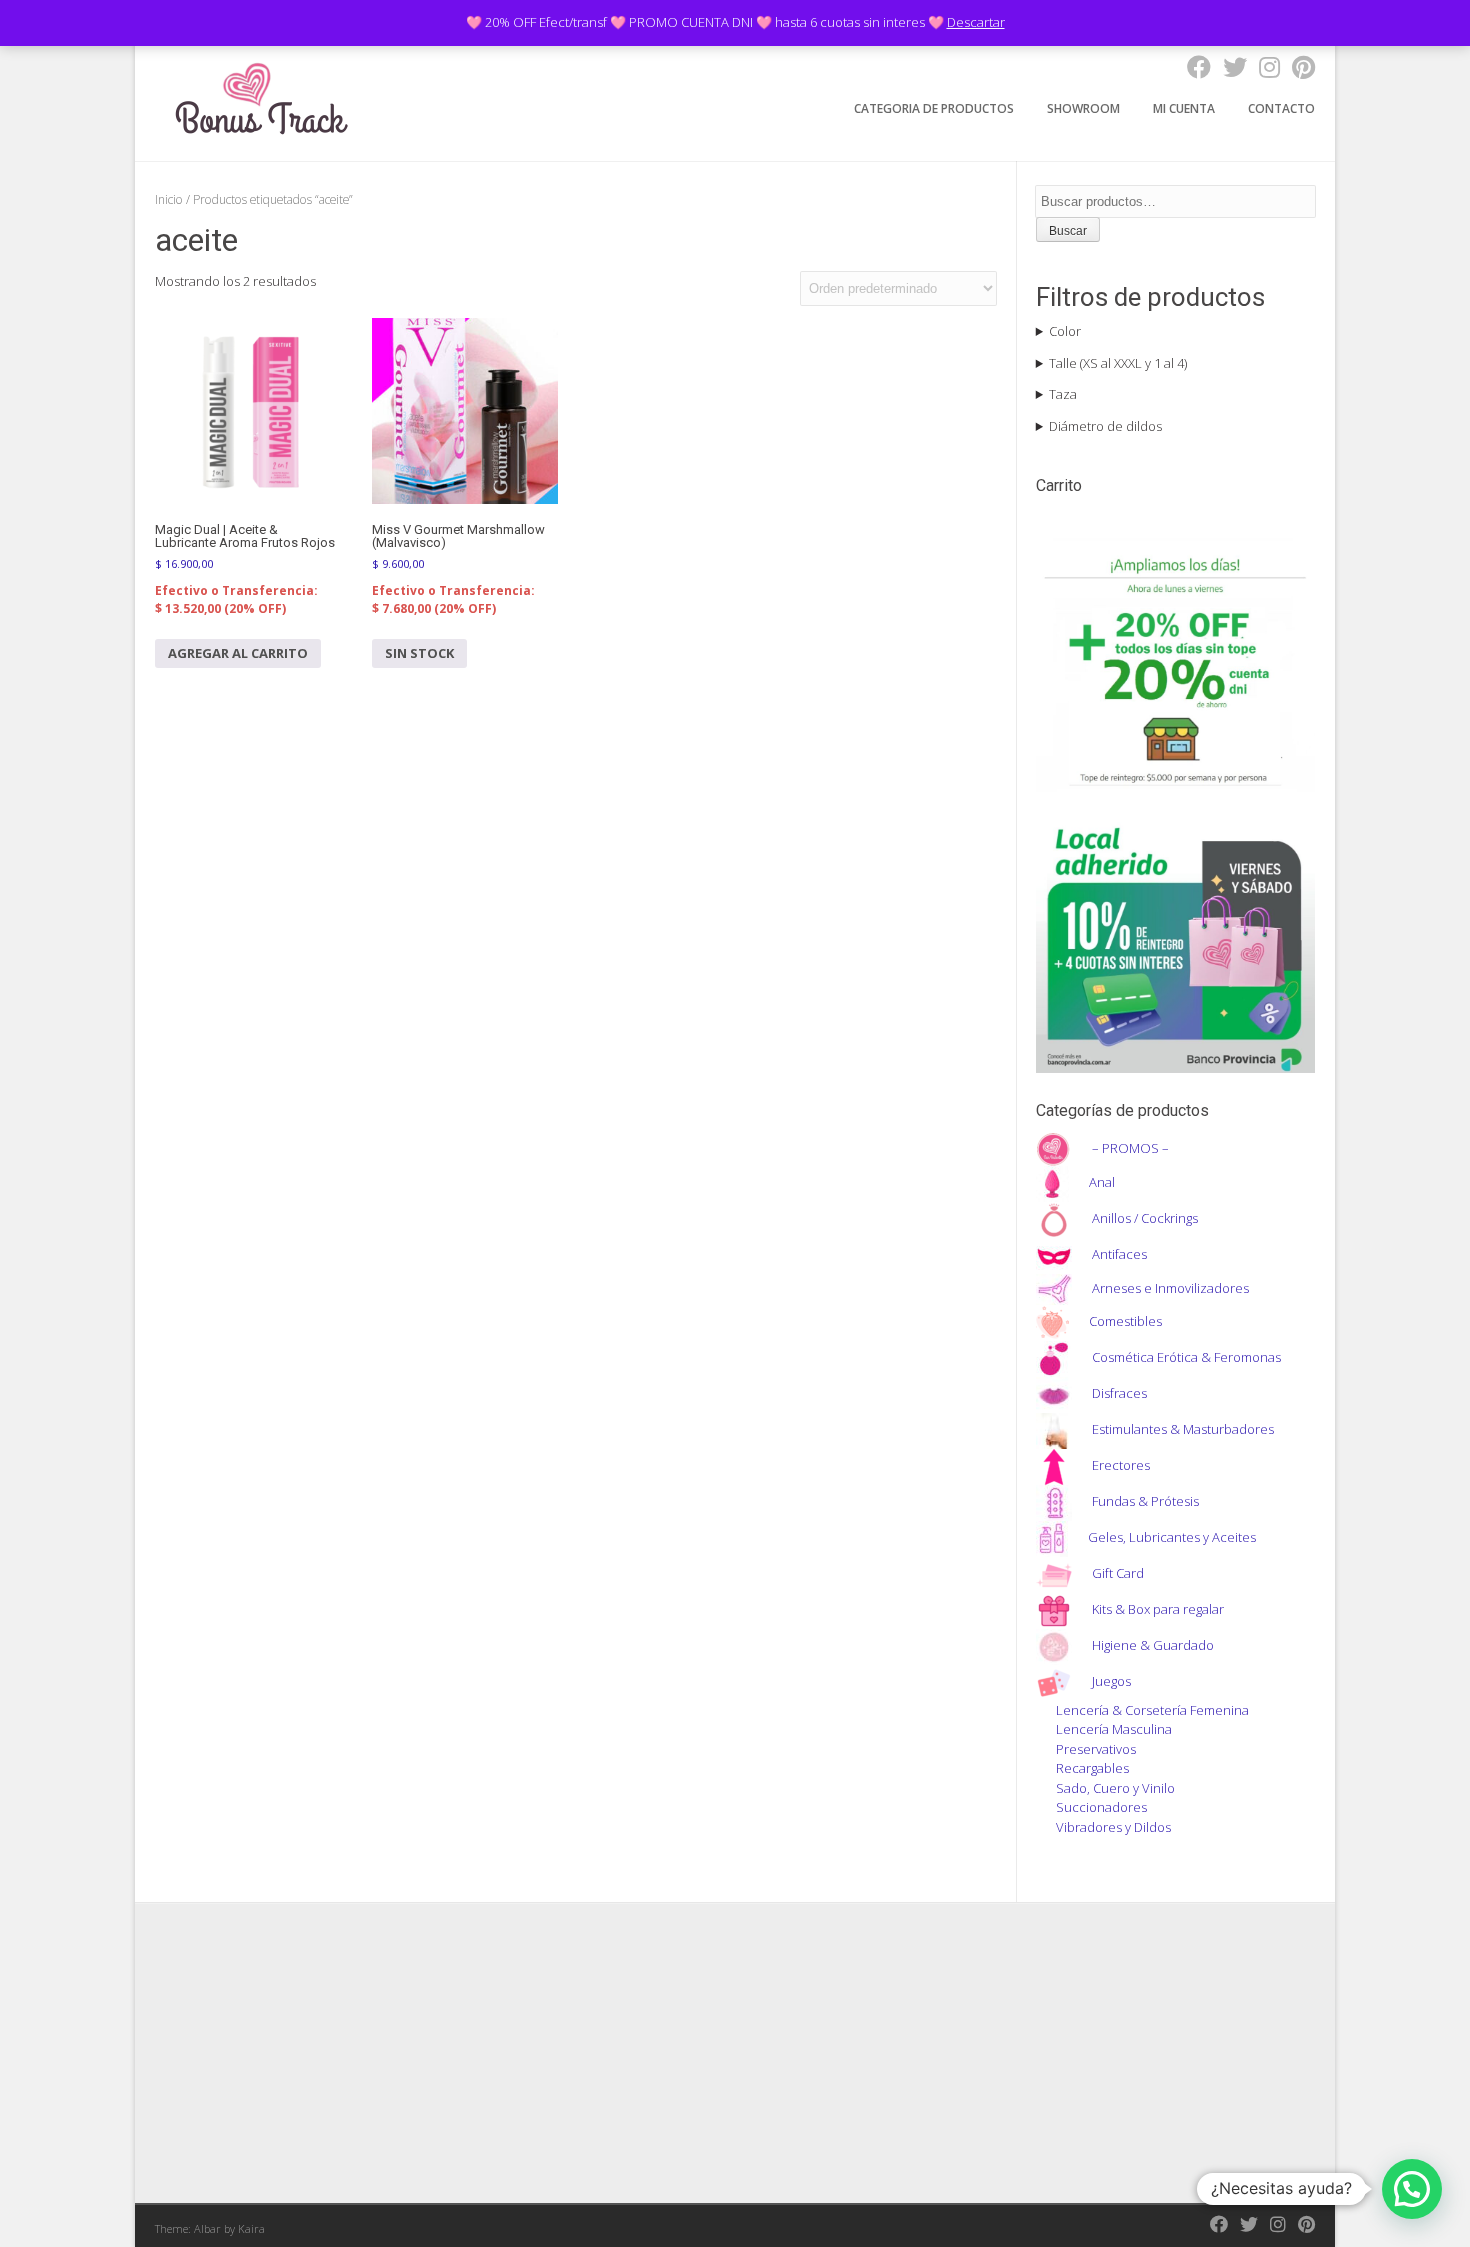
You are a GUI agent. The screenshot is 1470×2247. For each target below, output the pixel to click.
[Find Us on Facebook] (1193, 66)
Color (1065, 331)
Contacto (1281, 108)
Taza (1063, 394)
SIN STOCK (419, 653)
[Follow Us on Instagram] (1263, 66)
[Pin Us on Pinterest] (1297, 66)
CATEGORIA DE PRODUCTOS (934, 108)
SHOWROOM (1083, 108)
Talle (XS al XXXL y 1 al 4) (1118, 363)
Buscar (1068, 231)
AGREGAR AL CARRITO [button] (238, 653)
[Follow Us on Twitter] (1229, 66)
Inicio (169, 199)
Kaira (251, 2228)
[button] (1412, 2189)
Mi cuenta (1184, 108)
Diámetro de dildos (1105, 426)
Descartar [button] (976, 22)
